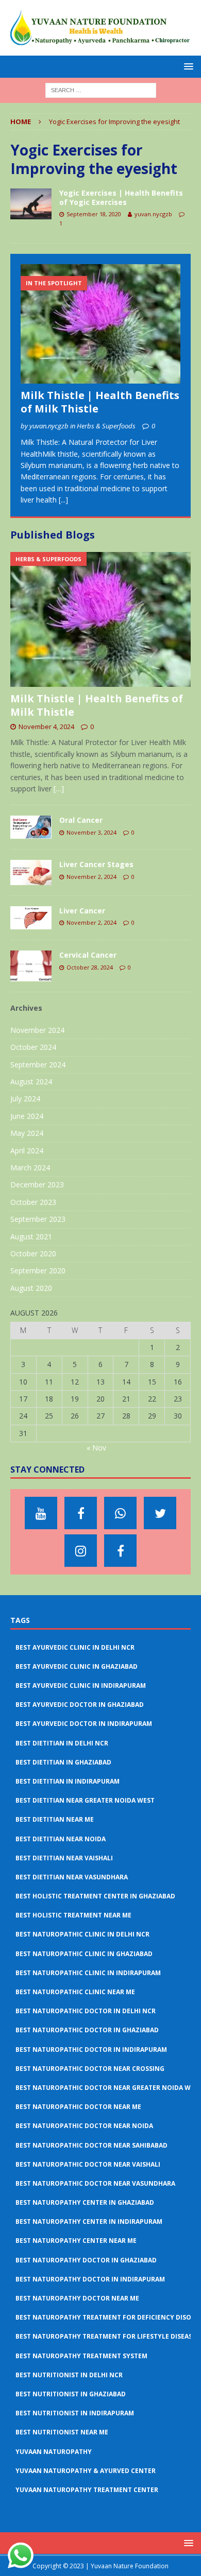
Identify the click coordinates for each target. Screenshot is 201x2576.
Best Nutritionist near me (62, 2432)
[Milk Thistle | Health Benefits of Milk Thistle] (100, 324)
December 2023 (37, 1185)
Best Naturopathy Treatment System (81, 2356)
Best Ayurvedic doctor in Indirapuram (84, 1724)
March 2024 (30, 1168)
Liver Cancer (82, 911)
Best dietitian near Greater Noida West (85, 1800)
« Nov (96, 1448)
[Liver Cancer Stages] (31, 872)
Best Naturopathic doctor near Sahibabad (91, 2145)
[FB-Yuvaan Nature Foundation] (81, 1513)
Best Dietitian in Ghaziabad (63, 1762)
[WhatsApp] (120, 1513)
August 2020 (31, 1288)
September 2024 (38, 1065)
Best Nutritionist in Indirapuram (75, 2413)
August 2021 (31, 1237)
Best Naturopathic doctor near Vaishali (88, 2164)
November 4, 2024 (46, 727)
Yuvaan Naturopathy (54, 2452)
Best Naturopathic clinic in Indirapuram (88, 1973)
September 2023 (38, 1219)
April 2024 (27, 1151)
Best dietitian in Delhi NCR (62, 1743)
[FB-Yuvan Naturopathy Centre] (120, 1551)
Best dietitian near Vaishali (64, 1858)
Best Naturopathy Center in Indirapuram (89, 2221)
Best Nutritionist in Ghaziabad (71, 2394)
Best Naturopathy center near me (76, 2241)
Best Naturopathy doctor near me (77, 2298)
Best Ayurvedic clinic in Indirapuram (81, 1685)
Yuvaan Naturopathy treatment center (87, 2490)
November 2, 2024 (91, 877)
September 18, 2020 (94, 214)
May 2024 (27, 1133)
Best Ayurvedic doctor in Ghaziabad (80, 1705)
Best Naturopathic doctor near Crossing (90, 2069)
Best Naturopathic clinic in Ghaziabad (84, 1954)
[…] (59, 789)
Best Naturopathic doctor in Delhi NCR (86, 2011)
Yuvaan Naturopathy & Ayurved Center (86, 2471)
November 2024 (37, 1030)
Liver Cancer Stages (96, 864)
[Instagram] (81, 1551)
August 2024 (31, 1082)
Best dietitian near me (55, 1819)
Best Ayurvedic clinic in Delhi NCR (75, 1647)
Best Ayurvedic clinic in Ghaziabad (77, 1666)
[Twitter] (160, 1513)
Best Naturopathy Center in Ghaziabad (85, 2202)
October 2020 (33, 1254)
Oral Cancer (81, 820)
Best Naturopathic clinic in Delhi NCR (82, 1934)
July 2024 (25, 1099)
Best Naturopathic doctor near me (78, 2107)
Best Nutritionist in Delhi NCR (69, 2375)
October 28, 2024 (90, 967)
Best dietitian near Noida (61, 1839)
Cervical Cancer (88, 955)
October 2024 (33, 1047)
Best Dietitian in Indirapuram (68, 1781)
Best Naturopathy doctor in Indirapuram (90, 2279)
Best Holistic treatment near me (73, 1915)
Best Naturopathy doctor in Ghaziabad (86, 2260)
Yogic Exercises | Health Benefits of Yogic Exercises (121, 197)
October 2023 (33, 1202)
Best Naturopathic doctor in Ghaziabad (87, 2030)
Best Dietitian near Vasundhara (72, 1877)
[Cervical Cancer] (31, 966)
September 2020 (38, 1270)
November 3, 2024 (91, 832)
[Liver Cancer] (31, 918)
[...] (63, 500)
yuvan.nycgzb (153, 214)
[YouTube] (41, 1513)
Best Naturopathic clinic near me (75, 1992)
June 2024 (27, 1116)
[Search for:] (101, 89)
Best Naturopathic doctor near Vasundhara (95, 2183)
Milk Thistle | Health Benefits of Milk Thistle (100, 402)
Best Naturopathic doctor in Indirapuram (91, 2050)
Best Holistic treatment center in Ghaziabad (95, 1896)
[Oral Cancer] (31, 827)
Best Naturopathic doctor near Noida (84, 2126)
